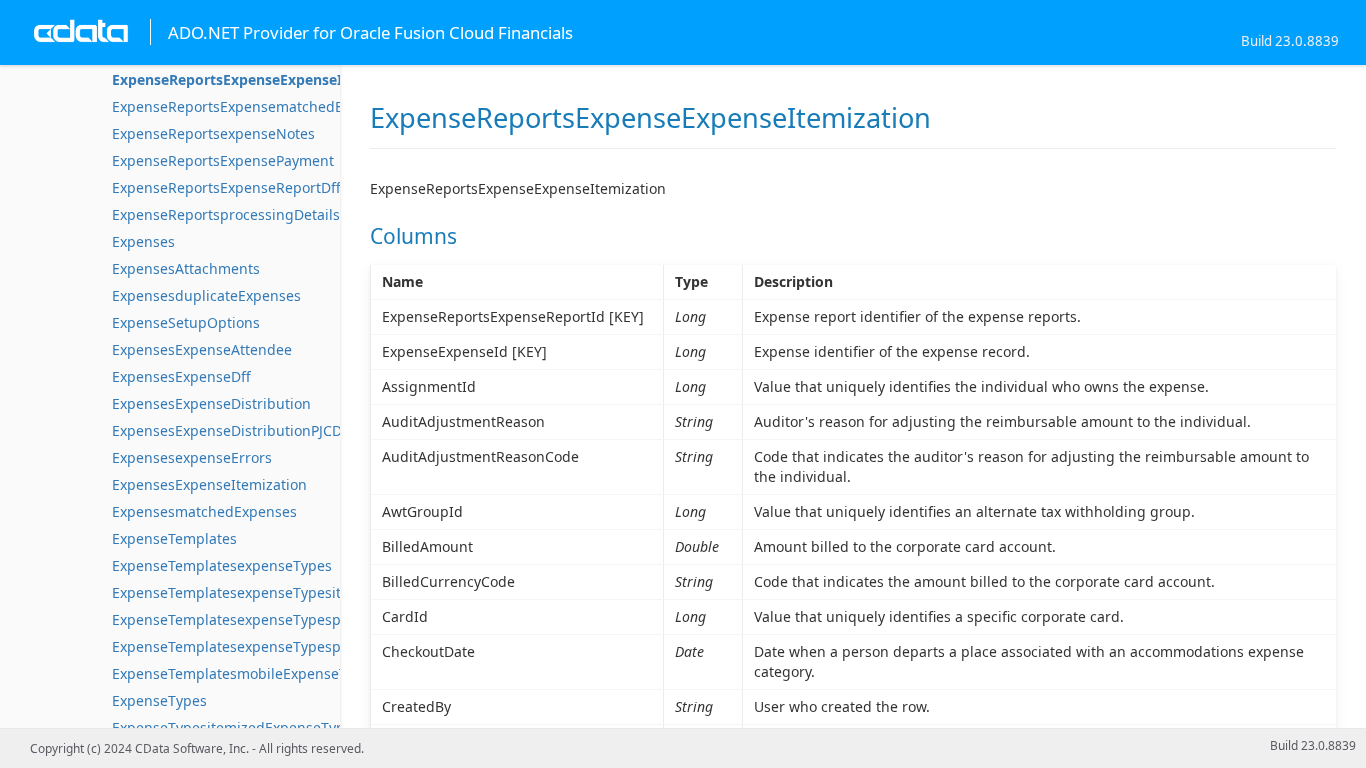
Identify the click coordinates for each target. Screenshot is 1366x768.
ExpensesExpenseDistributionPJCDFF (234, 430)
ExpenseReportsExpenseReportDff (226, 187)
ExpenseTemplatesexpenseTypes (222, 565)
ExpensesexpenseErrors (192, 457)
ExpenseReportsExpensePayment (223, 160)
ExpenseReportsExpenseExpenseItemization (264, 79)
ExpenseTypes (159, 700)
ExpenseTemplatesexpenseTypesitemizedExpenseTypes (298, 592)
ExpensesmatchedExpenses (204, 511)
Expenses (143, 241)
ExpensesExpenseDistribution (211, 403)
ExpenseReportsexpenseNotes (213, 133)
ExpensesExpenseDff (181, 376)
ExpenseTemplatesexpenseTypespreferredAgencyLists (294, 619)
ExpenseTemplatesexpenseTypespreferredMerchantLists (302, 646)
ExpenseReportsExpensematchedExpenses (255, 106)
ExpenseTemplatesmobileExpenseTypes (245, 673)
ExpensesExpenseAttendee (202, 349)
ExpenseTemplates (174, 538)
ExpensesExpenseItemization (209, 484)
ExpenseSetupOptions (186, 322)
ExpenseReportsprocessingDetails (226, 214)
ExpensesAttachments (186, 268)
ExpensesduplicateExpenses (206, 295)
